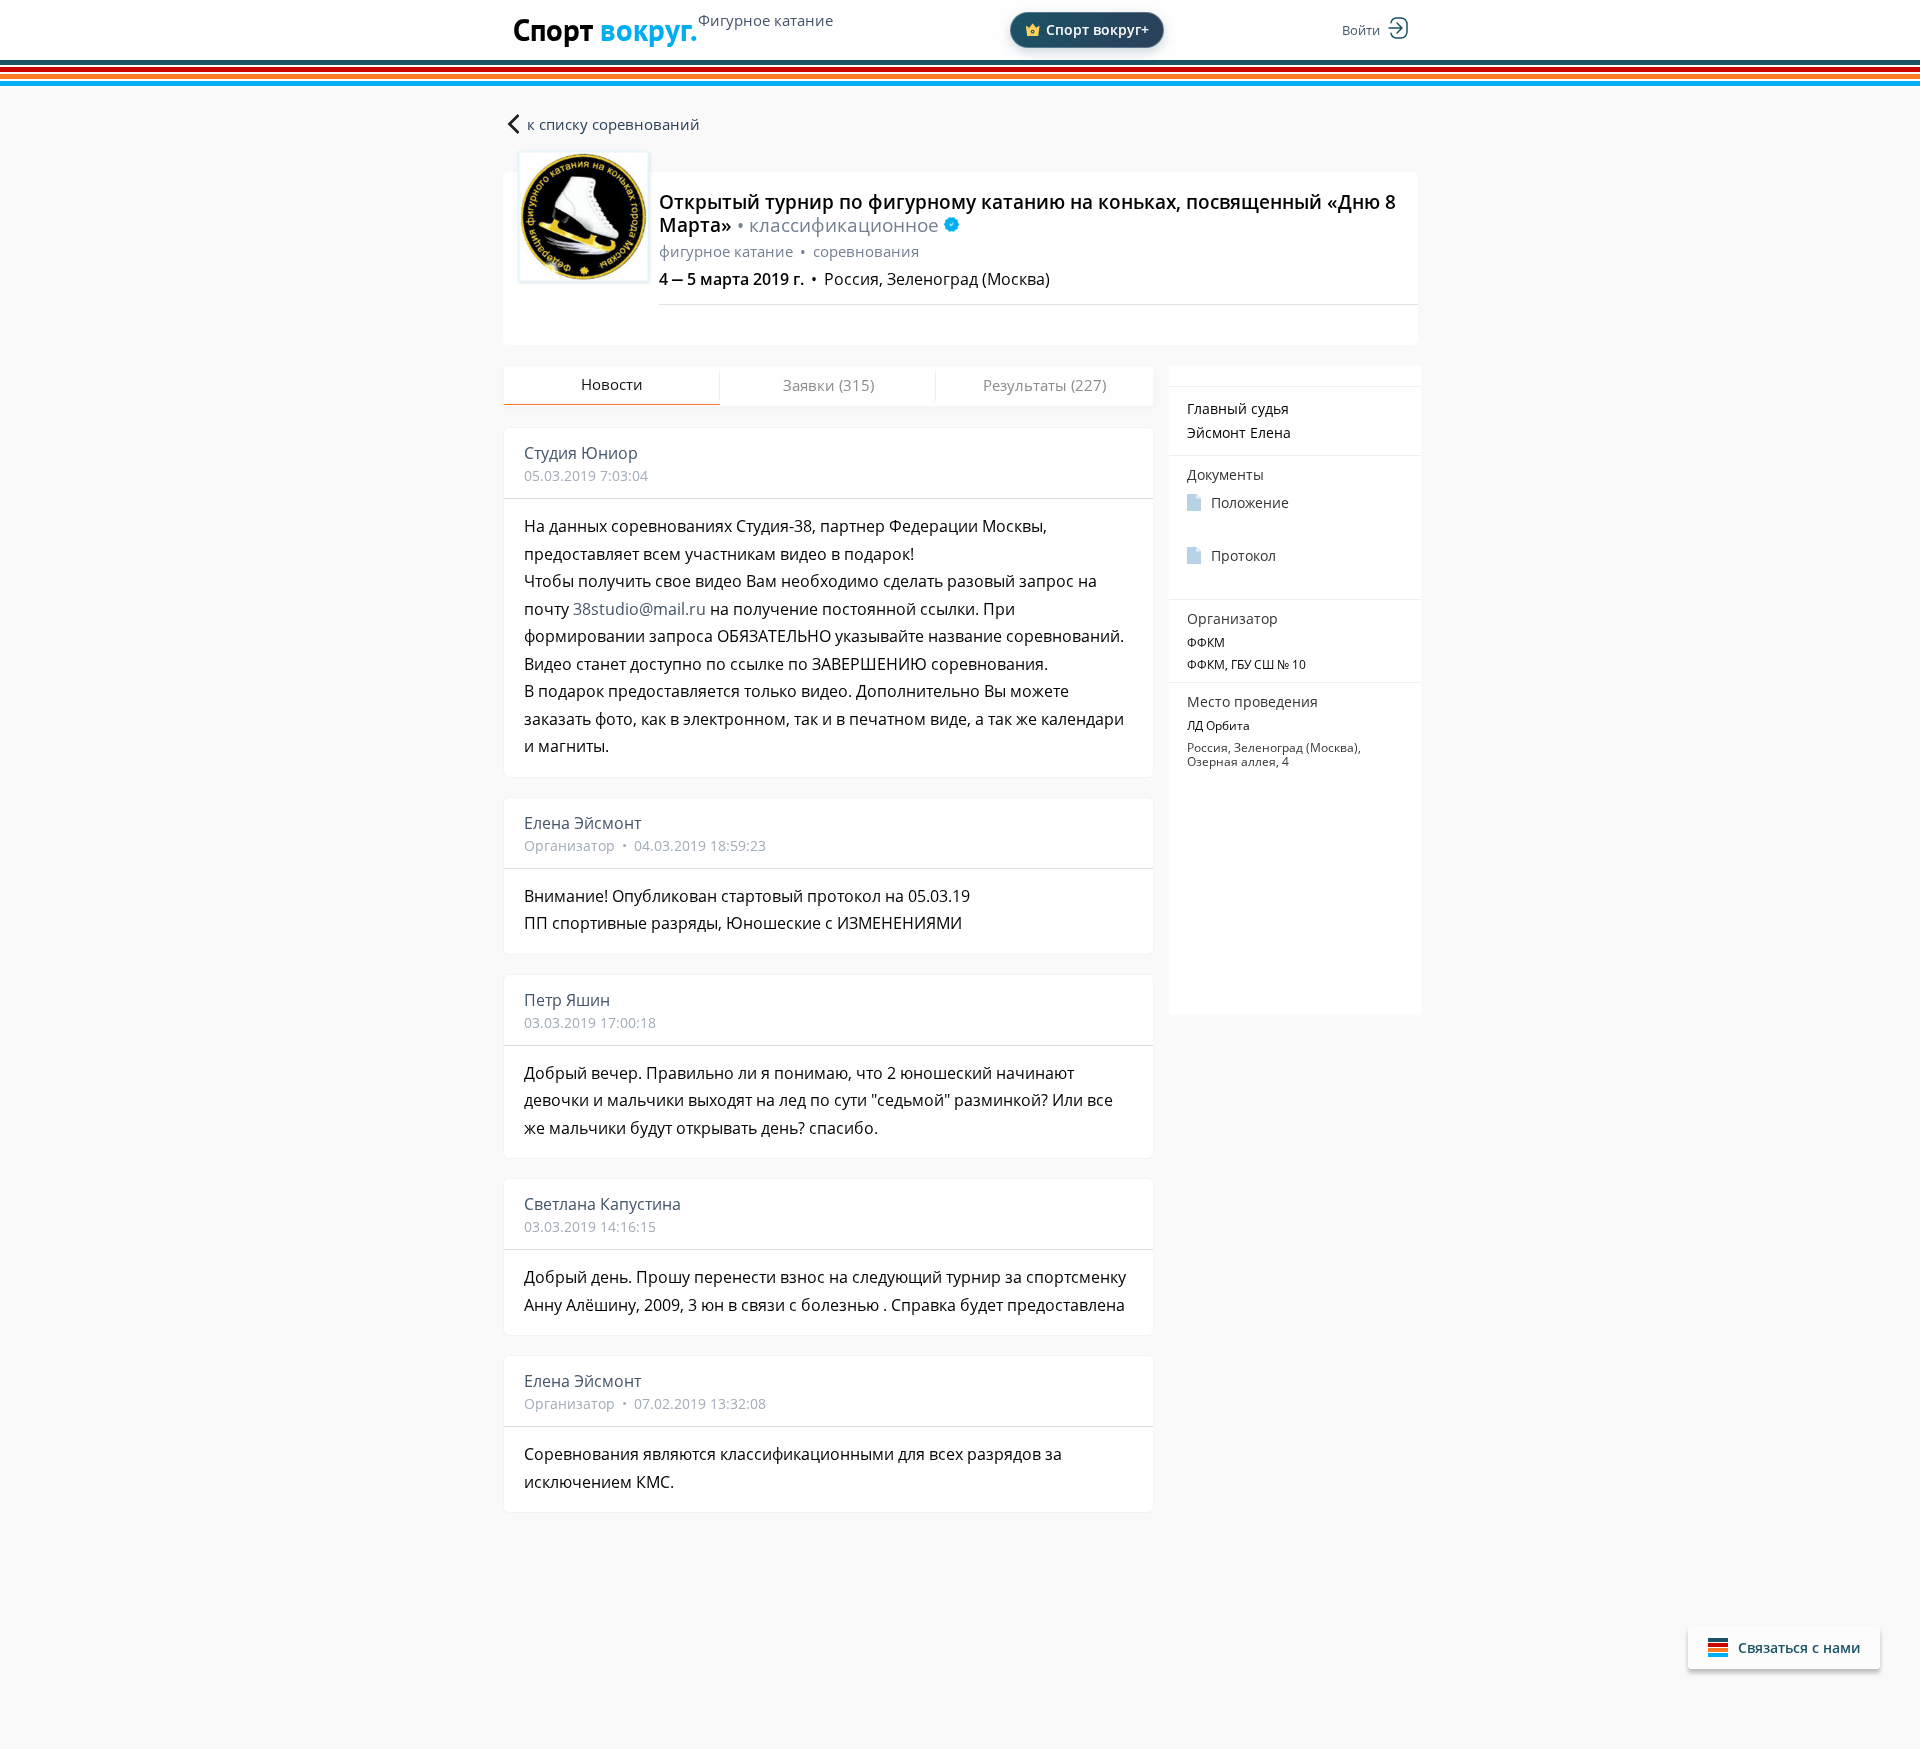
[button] (1784, 1647)
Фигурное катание (765, 20)
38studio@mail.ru (639, 609)
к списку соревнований (613, 124)
